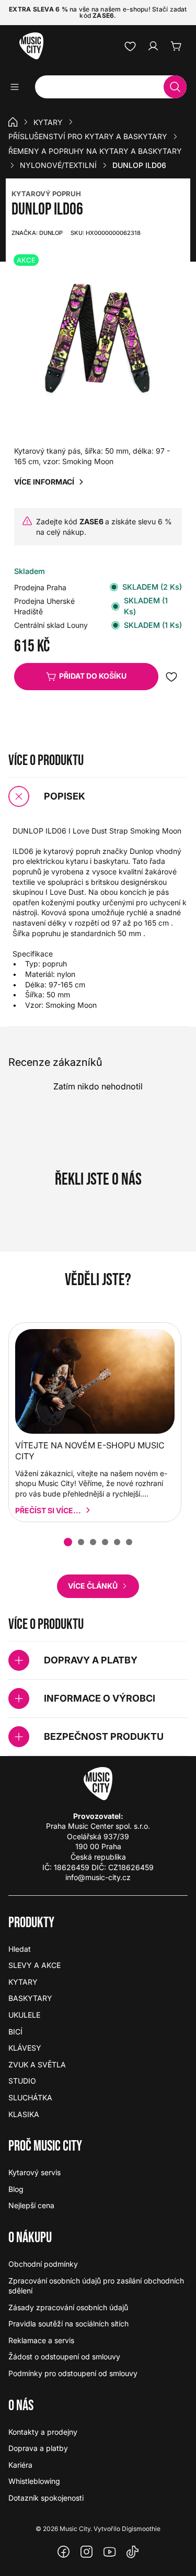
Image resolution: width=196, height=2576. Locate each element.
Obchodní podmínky (43, 2264)
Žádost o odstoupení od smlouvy (64, 2356)
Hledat (20, 1949)
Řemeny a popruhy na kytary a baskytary (95, 151)
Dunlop (37, 233)
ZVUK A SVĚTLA (37, 2065)
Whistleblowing (34, 2481)
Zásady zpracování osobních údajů (68, 2307)
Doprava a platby (38, 2448)
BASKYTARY (30, 1998)
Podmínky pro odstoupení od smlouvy (73, 2373)
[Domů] (13, 122)
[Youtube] (110, 2552)
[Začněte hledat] (175, 87)
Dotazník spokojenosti (46, 2498)
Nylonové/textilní (58, 165)
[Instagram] (87, 2552)
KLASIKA (24, 2114)
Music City (75, 2529)
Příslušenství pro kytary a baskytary (88, 136)
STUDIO (22, 2081)
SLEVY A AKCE (34, 1965)
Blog (16, 2189)
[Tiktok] (133, 2552)
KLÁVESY (25, 2048)
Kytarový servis (34, 2172)
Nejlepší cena (31, 2205)
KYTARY (48, 122)
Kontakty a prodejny (43, 2432)
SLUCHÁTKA (30, 2097)
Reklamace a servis (41, 2340)
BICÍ (15, 2032)
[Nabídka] (18, 87)
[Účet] (153, 46)
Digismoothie (141, 2529)
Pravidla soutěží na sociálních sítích (68, 2324)
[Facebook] (64, 2552)
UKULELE (24, 2015)
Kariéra (20, 2465)
